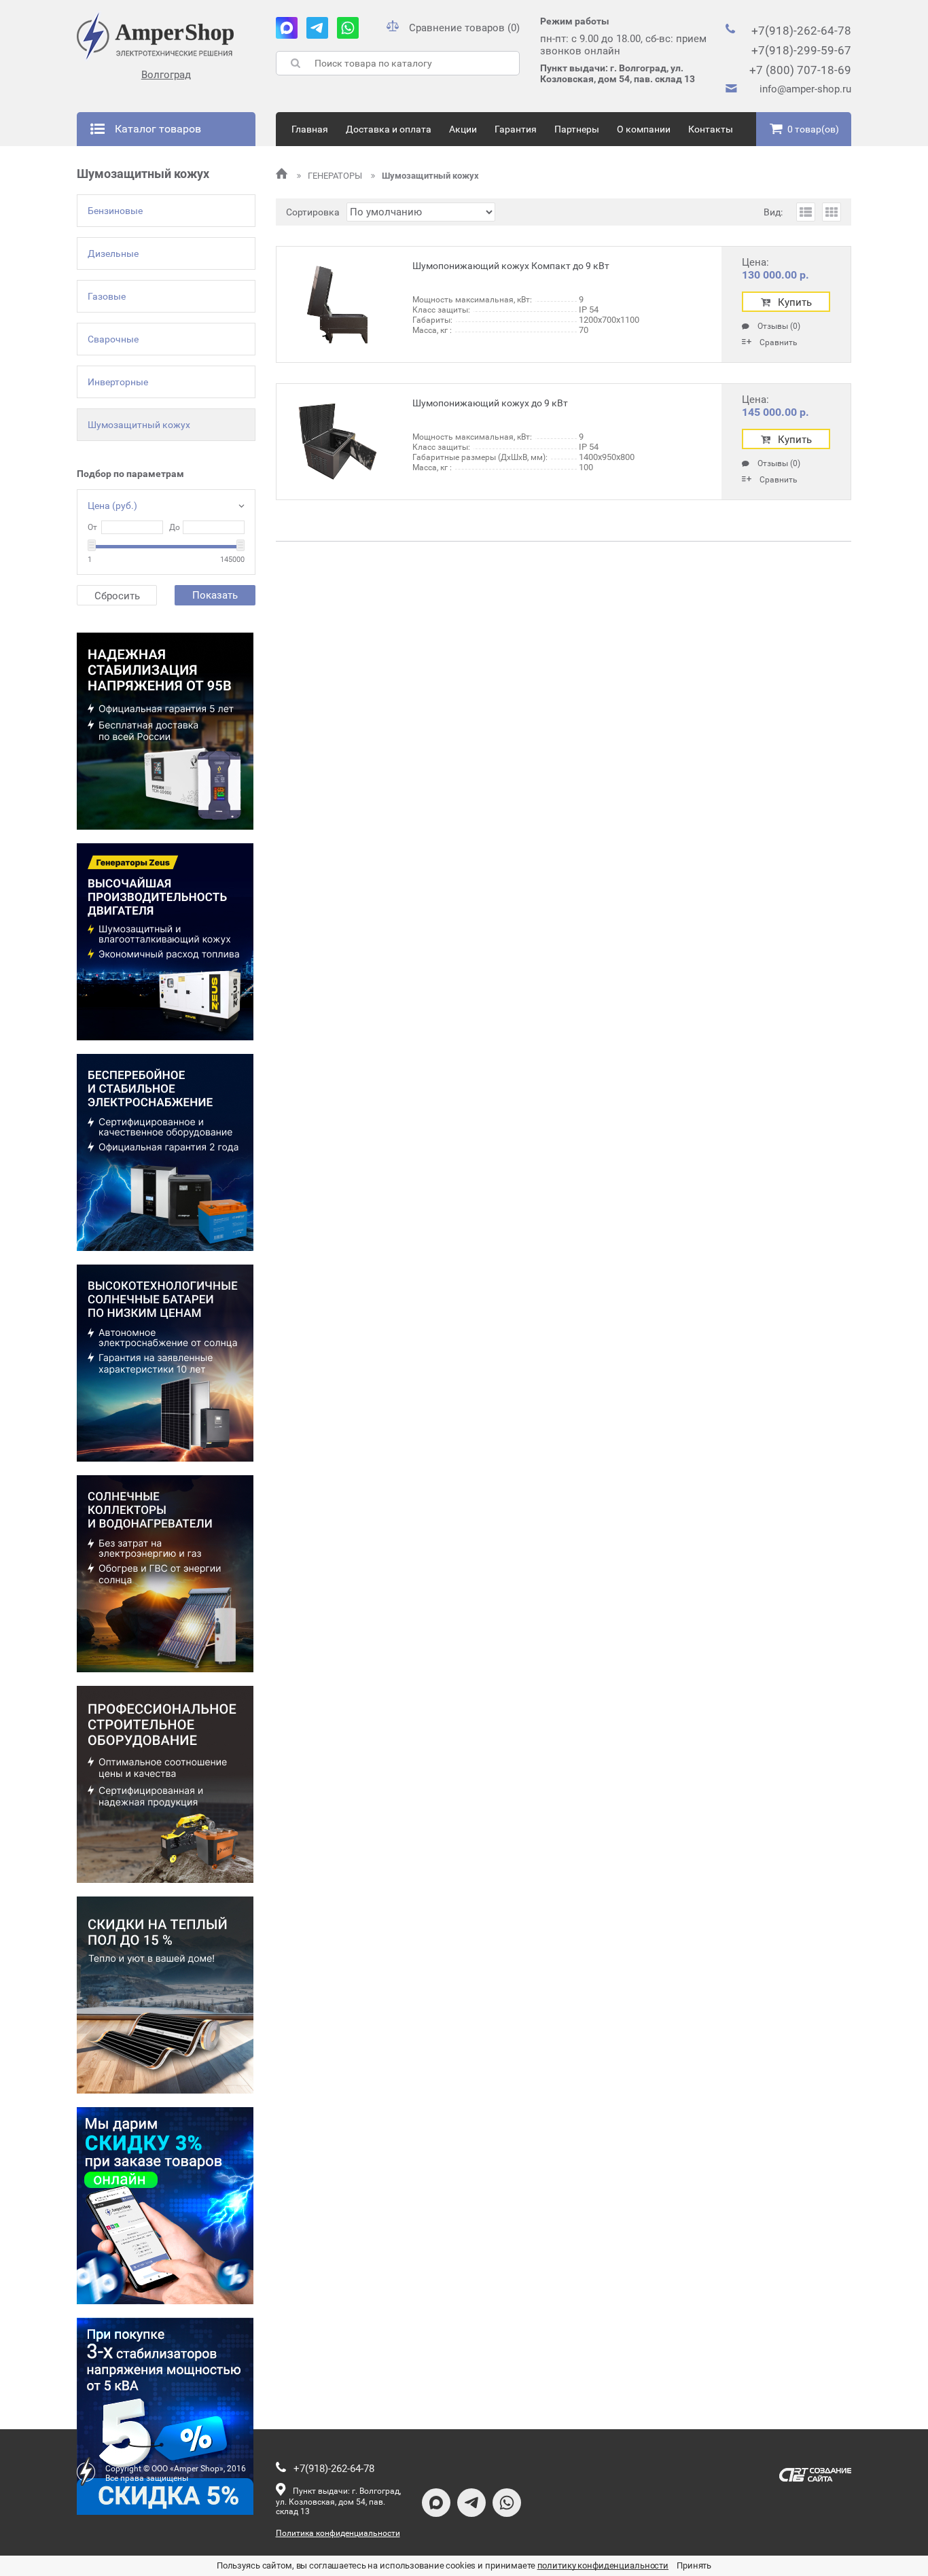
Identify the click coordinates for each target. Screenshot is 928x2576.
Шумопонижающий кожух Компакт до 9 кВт (511, 266)
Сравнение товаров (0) (464, 28)
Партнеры (577, 129)
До (175, 527)
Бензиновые (115, 211)
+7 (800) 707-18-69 (800, 70)
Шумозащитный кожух (139, 425)
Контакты (711, 129)
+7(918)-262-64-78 (801, 31)
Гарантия (516, 129)
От (92, 527)
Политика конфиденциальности (338, 2533)
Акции (463, 129)
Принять (694, 2565)
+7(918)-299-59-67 (801, 50)
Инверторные (118, 382)
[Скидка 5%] (165, 2416)
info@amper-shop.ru (805, 89)
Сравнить (779, 342)
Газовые (107, 296)
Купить (795, 302)
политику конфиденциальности (603, 2565)
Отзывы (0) (779, 327)
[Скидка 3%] (165, 2206)
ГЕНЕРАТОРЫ (336, 176)
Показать (215, 595)
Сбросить (117, 596)
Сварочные (113, 339)
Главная (310, 129)
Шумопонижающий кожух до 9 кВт (490, 403)
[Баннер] (165, 731)
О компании (644, 129)
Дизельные (113, 253)
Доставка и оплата (389, 129)
